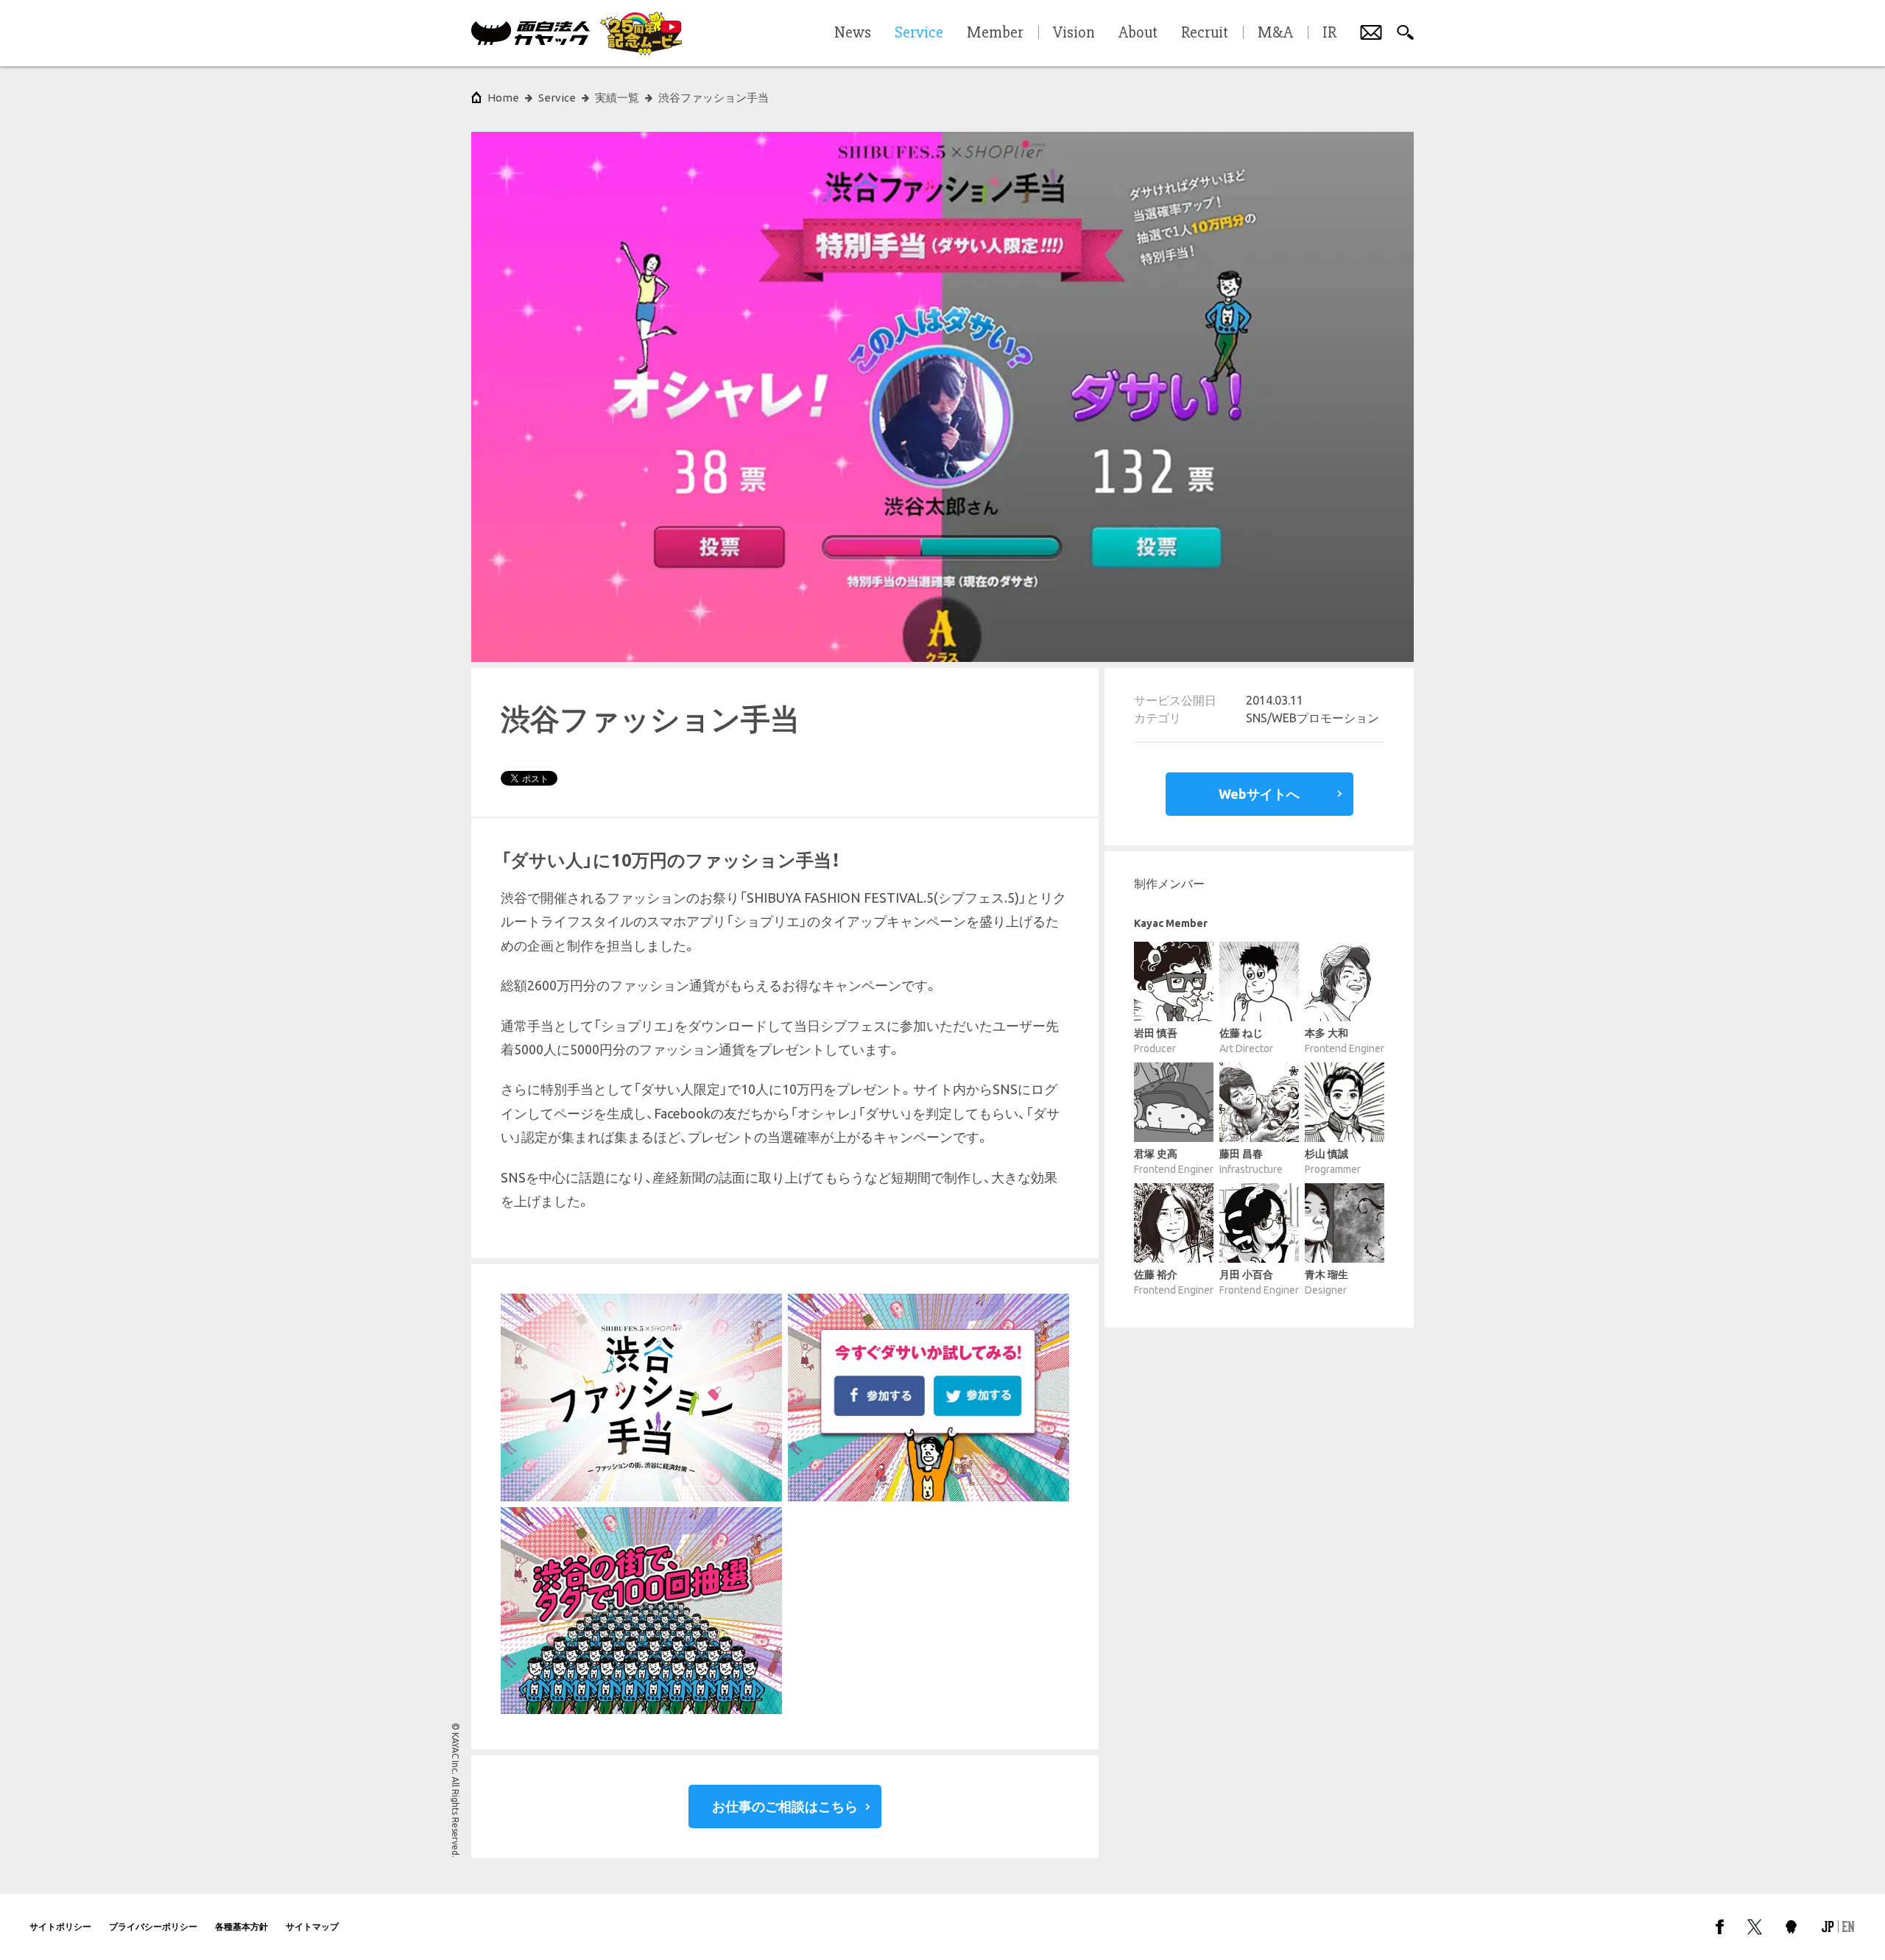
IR (1329, 33)
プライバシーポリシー (153, 1926)
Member (995, 33)
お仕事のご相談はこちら (785, 1806)
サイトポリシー (60, 1926)
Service (557, 98)
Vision (1074, 33)
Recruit (1205, 33)
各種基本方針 (242, 1926)
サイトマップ (312, 1926)
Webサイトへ (1259, 794)
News (853, 33)
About (1138, 33)
